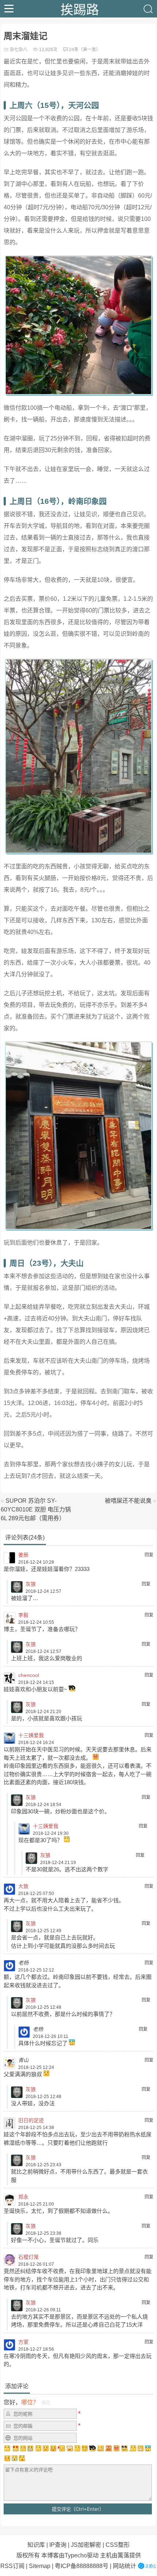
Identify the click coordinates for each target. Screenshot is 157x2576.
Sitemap (40, 2566)
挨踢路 (80, 9)
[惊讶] (70, 2448)
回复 (149, 1555)
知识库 (36, 2545)
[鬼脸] (38, 2448)
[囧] (148, 2448)
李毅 (23, 1615)
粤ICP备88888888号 (82, 2566)
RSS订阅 (12, 2566)
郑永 (23, 2197)
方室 (23, 2342)
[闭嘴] (30, 2448)
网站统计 (125, 2566)
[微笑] (46, 2448)
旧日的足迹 (31, 2120)
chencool (29, 1675)
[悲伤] (23, 2448)
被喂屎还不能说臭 (128, 1501)
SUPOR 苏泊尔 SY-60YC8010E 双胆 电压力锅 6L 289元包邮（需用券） (36, 1509)
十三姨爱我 (31, 1735)
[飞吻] (61, 2448)
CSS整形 (118, 2545)
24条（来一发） (85, 50)
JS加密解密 (86, 2545)
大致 (23, 1886)
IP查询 (58, 2545)
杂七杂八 (19, 50)
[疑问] (8, 2448)
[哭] (15, 2458)
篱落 (123, 2555)
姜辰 (23, 1555)
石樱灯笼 (28, 2257)
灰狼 (31, 1584)
